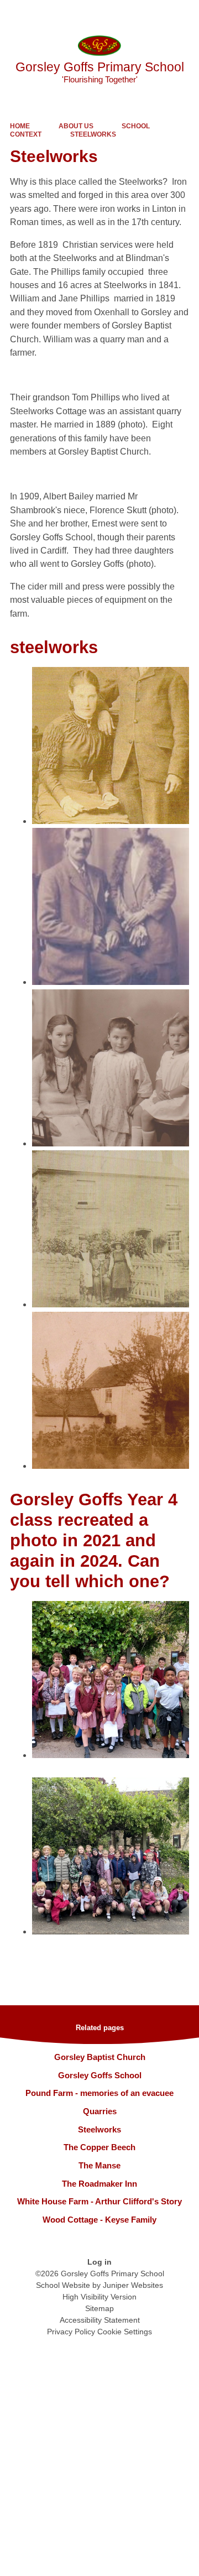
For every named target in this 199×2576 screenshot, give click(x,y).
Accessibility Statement (100, 2320)
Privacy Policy (71, 2332)
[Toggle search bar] (156, 14)
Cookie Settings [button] (125, 2332)
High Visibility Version (99, 2297)
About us (76, 126)
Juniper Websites (133, 2285)
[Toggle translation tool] (129, 14)
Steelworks (93, 134)
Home (20, 126)
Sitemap (99, 2308)
